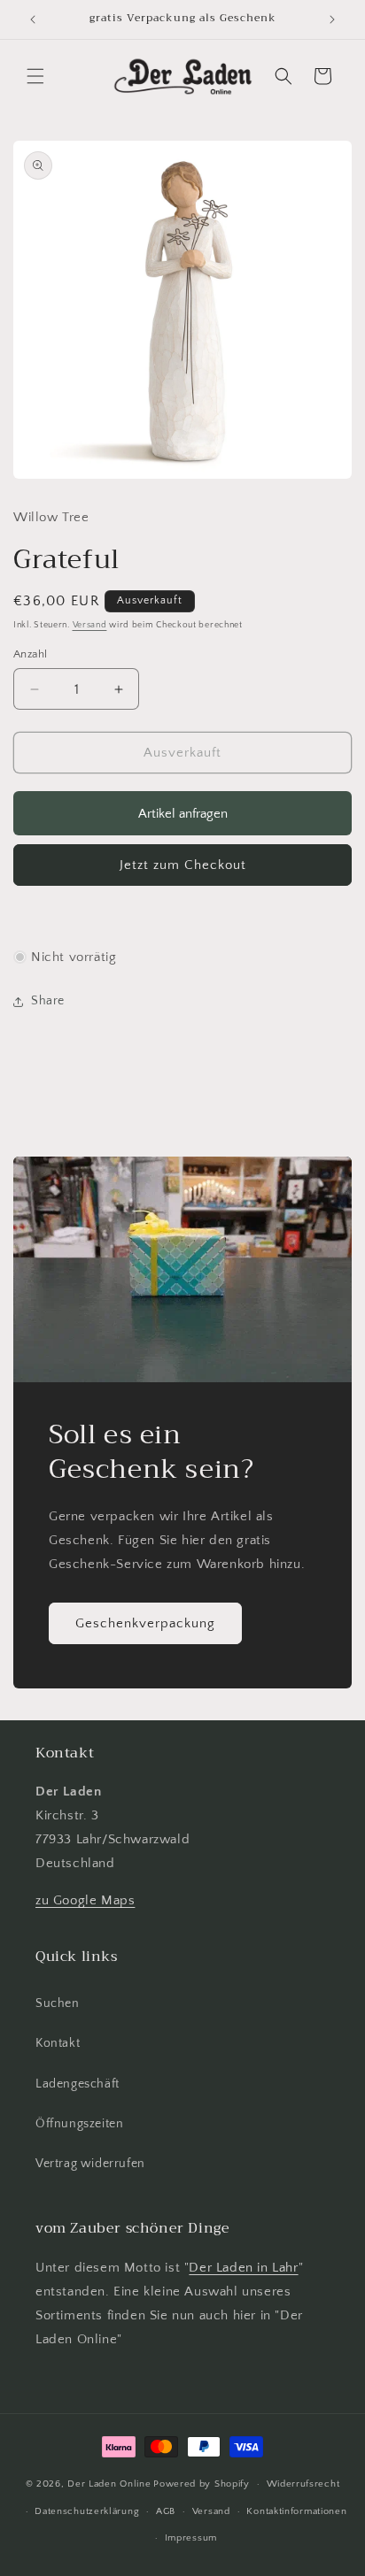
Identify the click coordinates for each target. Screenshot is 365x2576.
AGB (166, 2511)
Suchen (58, 2003)
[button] (35, 76)
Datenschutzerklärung (87, 2511)
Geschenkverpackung (145, 1622)
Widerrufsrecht (303, 2484)
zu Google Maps (85, 1900)
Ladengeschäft (78, 2084)
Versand (90, 625)
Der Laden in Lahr (243, 2268)
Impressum (191, 2538)
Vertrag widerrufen (90, 2164)
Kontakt (58, 2043)
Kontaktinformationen (296, 2511)
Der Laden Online (109, 2484)
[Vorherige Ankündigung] (33, 19)
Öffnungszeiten (79, 2124)
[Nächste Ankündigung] (332, 19)
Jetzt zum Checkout (183, 865)
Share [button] (48, 1001)
